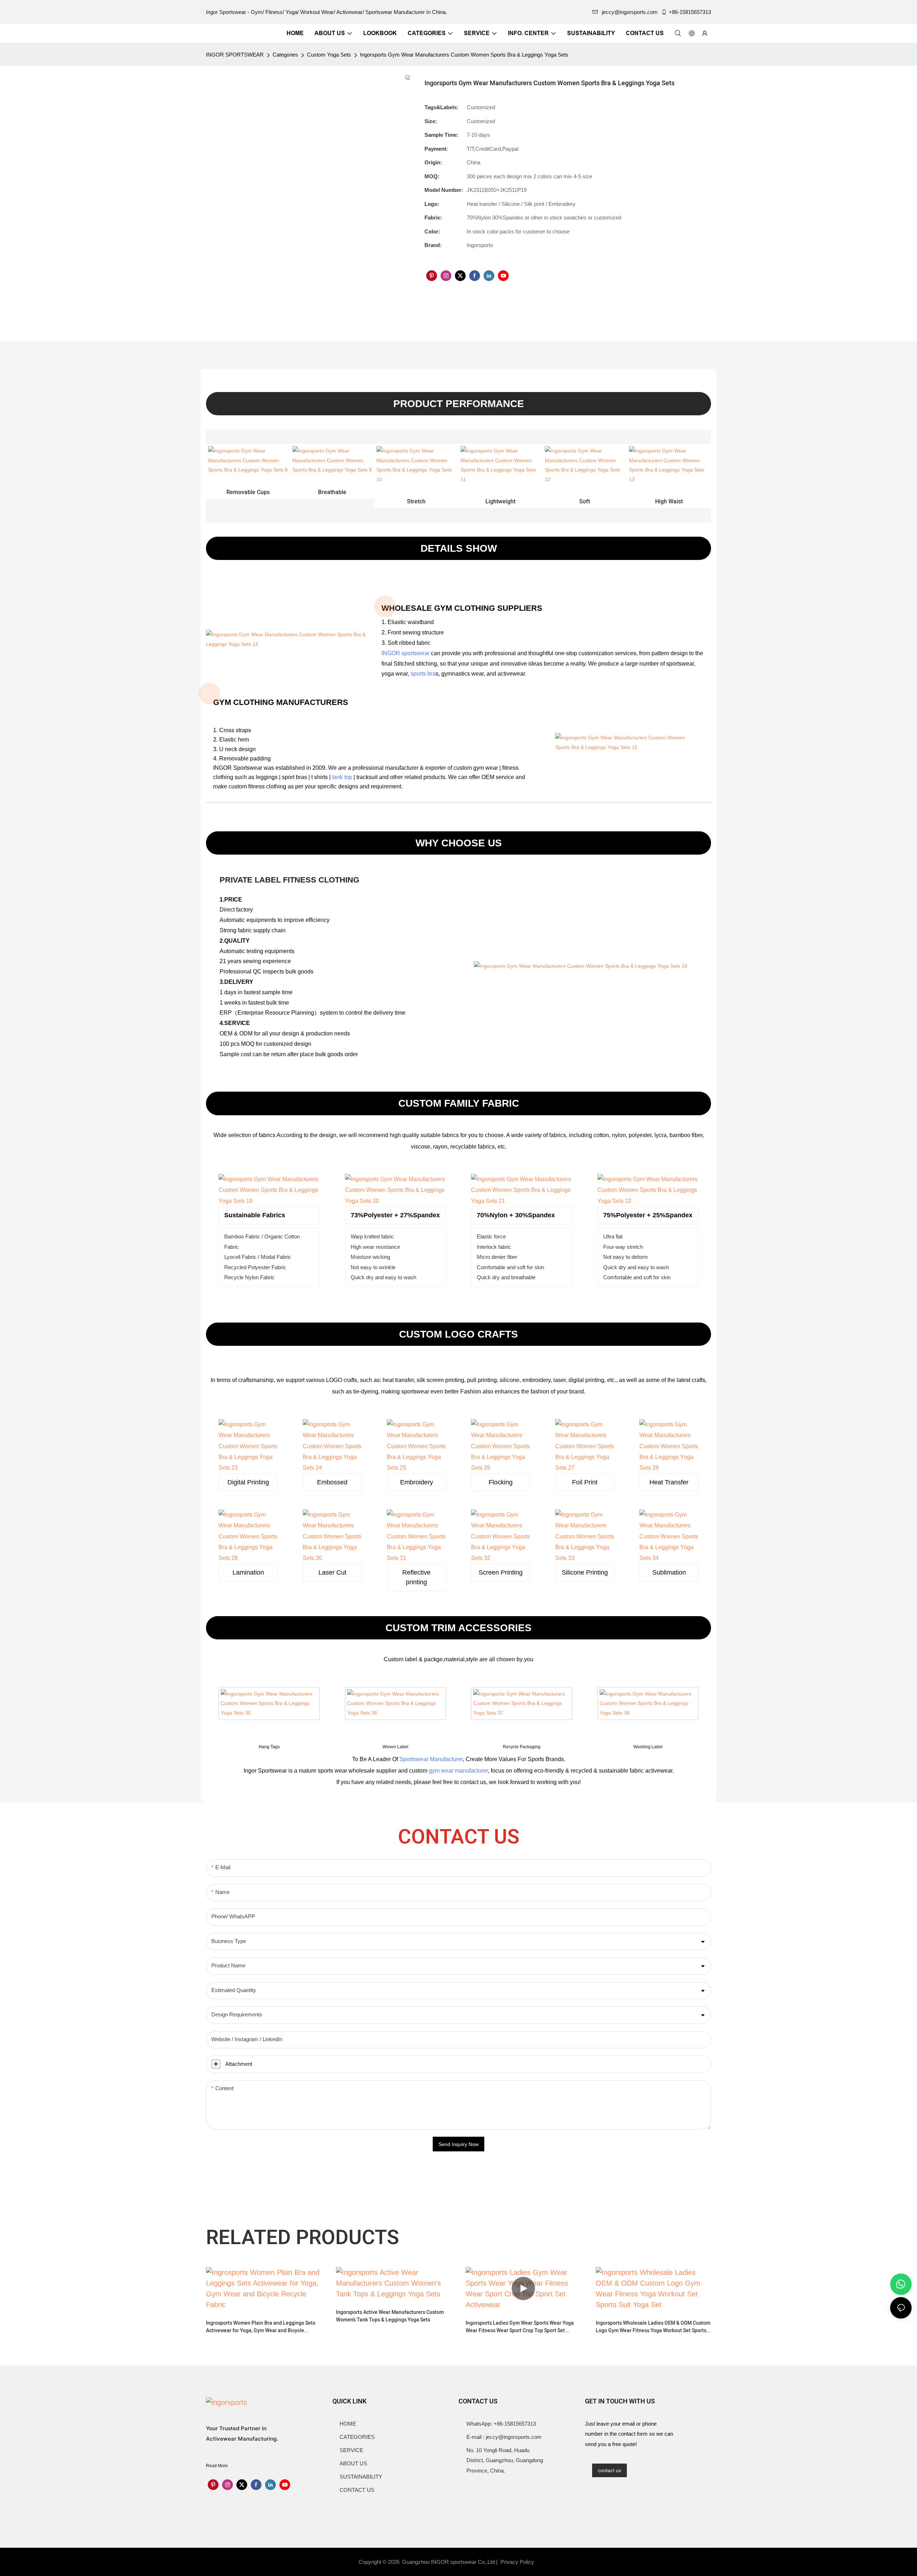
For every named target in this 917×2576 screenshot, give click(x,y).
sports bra (423, 674)
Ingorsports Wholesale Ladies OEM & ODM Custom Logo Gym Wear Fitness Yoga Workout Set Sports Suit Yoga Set (653, 2327)
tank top (342, 777)
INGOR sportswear (405, 653)
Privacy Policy (517, 2562)
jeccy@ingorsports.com (630, 12)
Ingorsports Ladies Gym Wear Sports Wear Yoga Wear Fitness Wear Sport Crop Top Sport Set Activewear (520, 2327)
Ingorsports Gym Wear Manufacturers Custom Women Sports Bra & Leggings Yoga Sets (464, 55)
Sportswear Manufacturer (431, 1759)
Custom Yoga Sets (329, 55)
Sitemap (549, 2562)
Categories (285, 55)
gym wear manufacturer (458, 1771)
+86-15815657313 (690, 12)
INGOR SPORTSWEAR (235, 55)
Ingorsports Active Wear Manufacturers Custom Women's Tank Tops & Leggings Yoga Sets (390, 2316)
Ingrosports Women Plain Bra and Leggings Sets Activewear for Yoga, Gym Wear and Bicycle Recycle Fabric (261, 2327)
